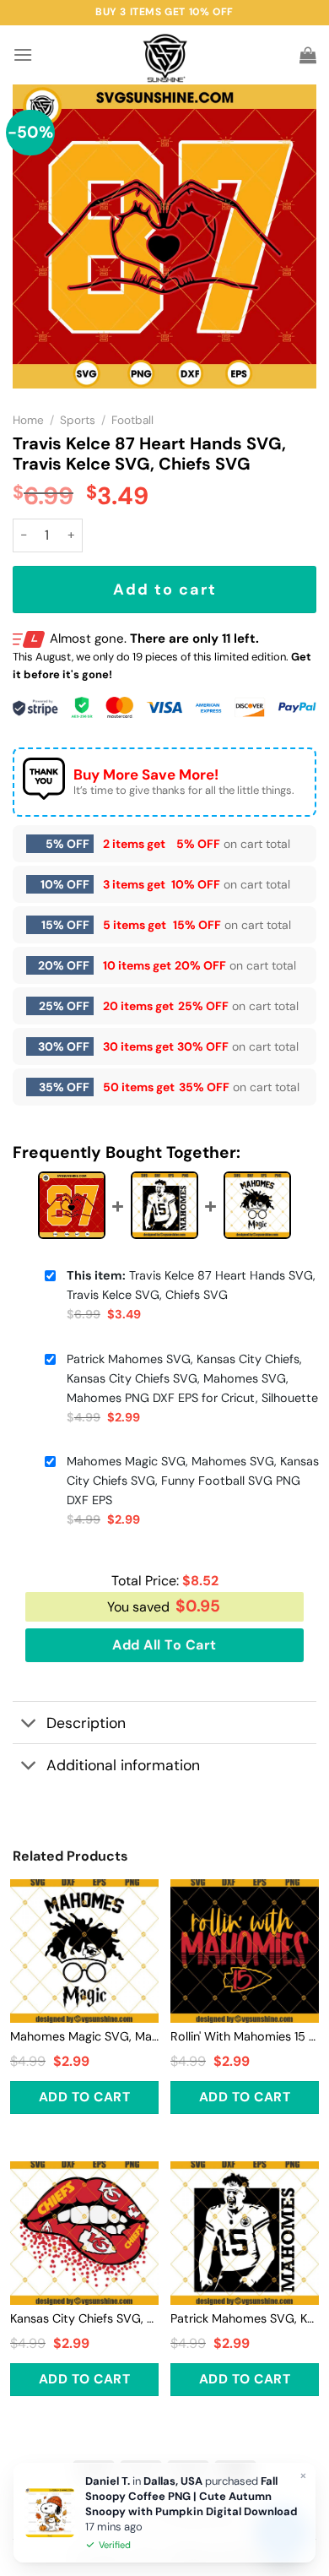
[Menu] (23, 54)
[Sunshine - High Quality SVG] (165, 55)
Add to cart (165, 590)
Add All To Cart (164, 1645)
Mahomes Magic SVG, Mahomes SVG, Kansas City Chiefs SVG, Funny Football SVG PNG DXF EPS (193, 1481)
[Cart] (308, 55)
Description (86, 1723)
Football (132, 420)
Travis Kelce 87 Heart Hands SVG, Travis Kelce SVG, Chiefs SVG (191, 1285)
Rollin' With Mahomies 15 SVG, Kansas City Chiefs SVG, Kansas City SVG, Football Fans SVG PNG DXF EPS (245, 2036)
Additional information (123, 1765)
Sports (78, 420)
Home (28, 420)
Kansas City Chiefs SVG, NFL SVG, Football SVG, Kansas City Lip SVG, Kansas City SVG (84, 2318)
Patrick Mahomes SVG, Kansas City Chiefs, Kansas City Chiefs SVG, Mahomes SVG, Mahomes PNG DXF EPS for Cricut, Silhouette (192, 1378)
